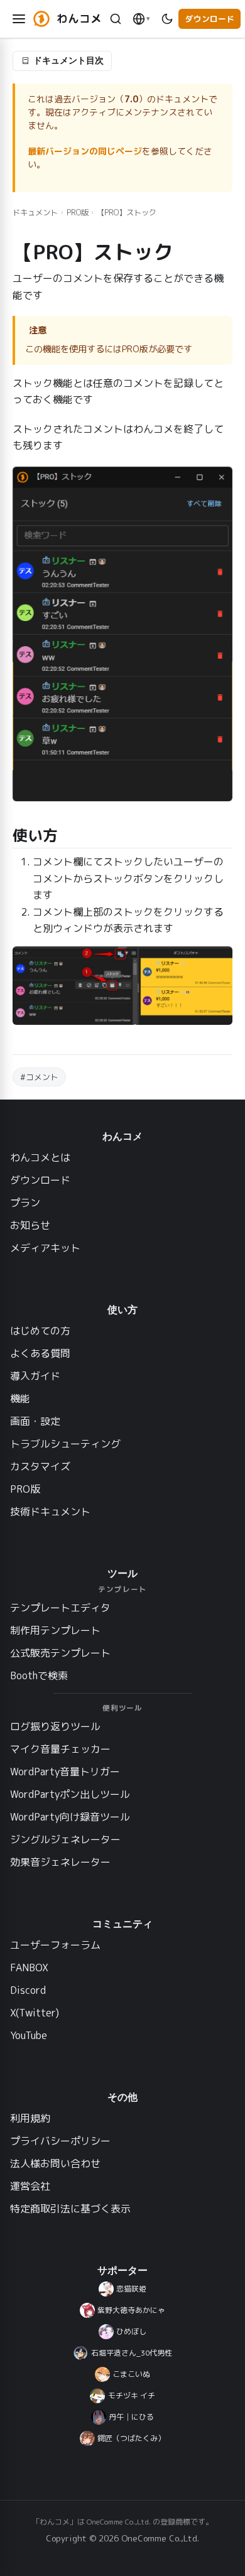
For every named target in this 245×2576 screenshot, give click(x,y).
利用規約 (30, 2118)
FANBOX (29, 1967)
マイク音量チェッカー (60, 1749)
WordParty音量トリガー (65, 1772)
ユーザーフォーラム (55, 1945)
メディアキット (45, 1248)
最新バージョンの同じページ (85, 151)
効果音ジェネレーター (60, 1862)
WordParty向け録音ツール (70, 1817)
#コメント (39, 1077)
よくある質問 (40, 1353)
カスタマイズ (40, 1466)
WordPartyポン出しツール (70, 1794)
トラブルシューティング (65, 1444)
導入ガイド (35, 1376)
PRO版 (78, 213)
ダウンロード (210, 19)
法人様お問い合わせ (55, 2163)
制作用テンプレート (55, 1630)
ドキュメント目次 (68, 60)
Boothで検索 (39, 1675)
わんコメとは (40, 1157)
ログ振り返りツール (55, 1726)
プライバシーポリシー (60, 2141)
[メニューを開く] (19, 19)
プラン (25, 1203)
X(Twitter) (35, 2013)
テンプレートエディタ (60, 1608)
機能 (20, 1399)
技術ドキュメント (50, 1512)
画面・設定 (35, 1421)
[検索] (116, 19)
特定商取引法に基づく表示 (70, 2209)
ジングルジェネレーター (65, 1839)
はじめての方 (40, 1331)
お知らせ (30, 1225)
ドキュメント (35, 213)
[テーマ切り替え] (167, 19)
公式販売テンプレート (60, 1653)
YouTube (29, 2035)
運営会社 (30, 2186)
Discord (28, 1990)
